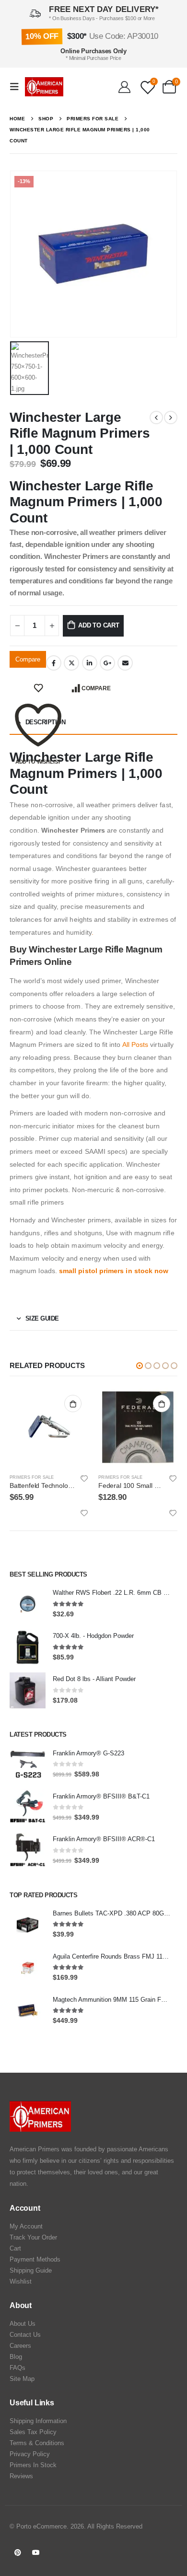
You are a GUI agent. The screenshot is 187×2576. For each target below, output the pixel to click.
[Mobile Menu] (17, 87)
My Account (26, 2226)
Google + (107, 663)
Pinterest (18, 2553)
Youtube (36, 2553)
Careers (20, 2346)
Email (125, 663)
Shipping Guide (31, 2270)
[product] (49, 1427)
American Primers (35, 2149)
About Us (23, 2324)
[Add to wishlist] (84, 1478)
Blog (16, 2357)
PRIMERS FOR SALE (32, 1477)
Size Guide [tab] (42, 1318)
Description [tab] (46, 722)
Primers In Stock (33, 2465)
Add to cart (99, 625)
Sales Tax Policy (33, 2432)
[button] (140, 1366)
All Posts (135, 1044)
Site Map (22, 2379)
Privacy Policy (30, 2454)
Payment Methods (35, 2259)
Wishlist (21, 2281)
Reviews (21, 2476)
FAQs (18, 2368)
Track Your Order (33, 2237)
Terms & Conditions (37, 2443)
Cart (15, 2248)
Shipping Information (38, 2421)
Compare (28, 659)
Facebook (54, 663)
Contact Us (25, 2335)
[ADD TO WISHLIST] (38, 688)
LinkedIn (90, 663)
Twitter (71, 663)
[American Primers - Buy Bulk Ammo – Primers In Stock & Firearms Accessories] (44, 87)
